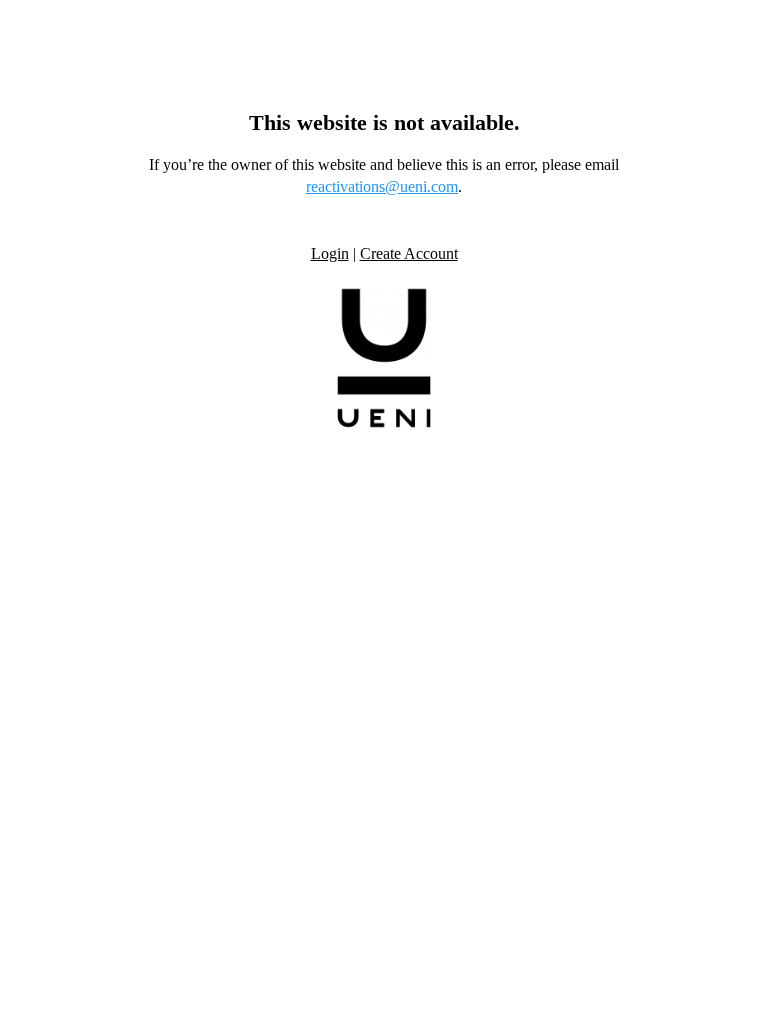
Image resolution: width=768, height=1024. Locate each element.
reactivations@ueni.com (382, 186)
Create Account (409, 253)
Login (330, 253)
